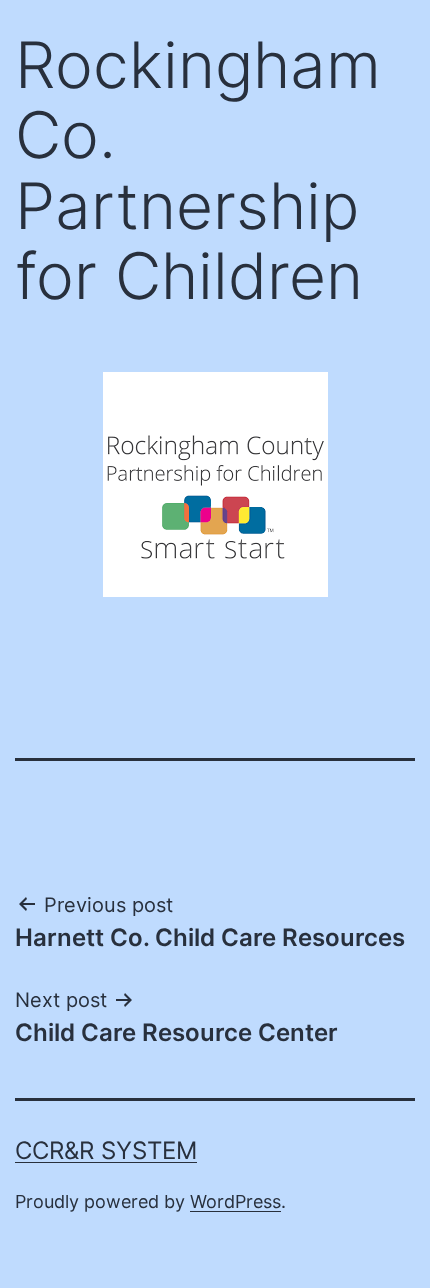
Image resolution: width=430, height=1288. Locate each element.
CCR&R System (106, 1150)
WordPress (235, 1201)
